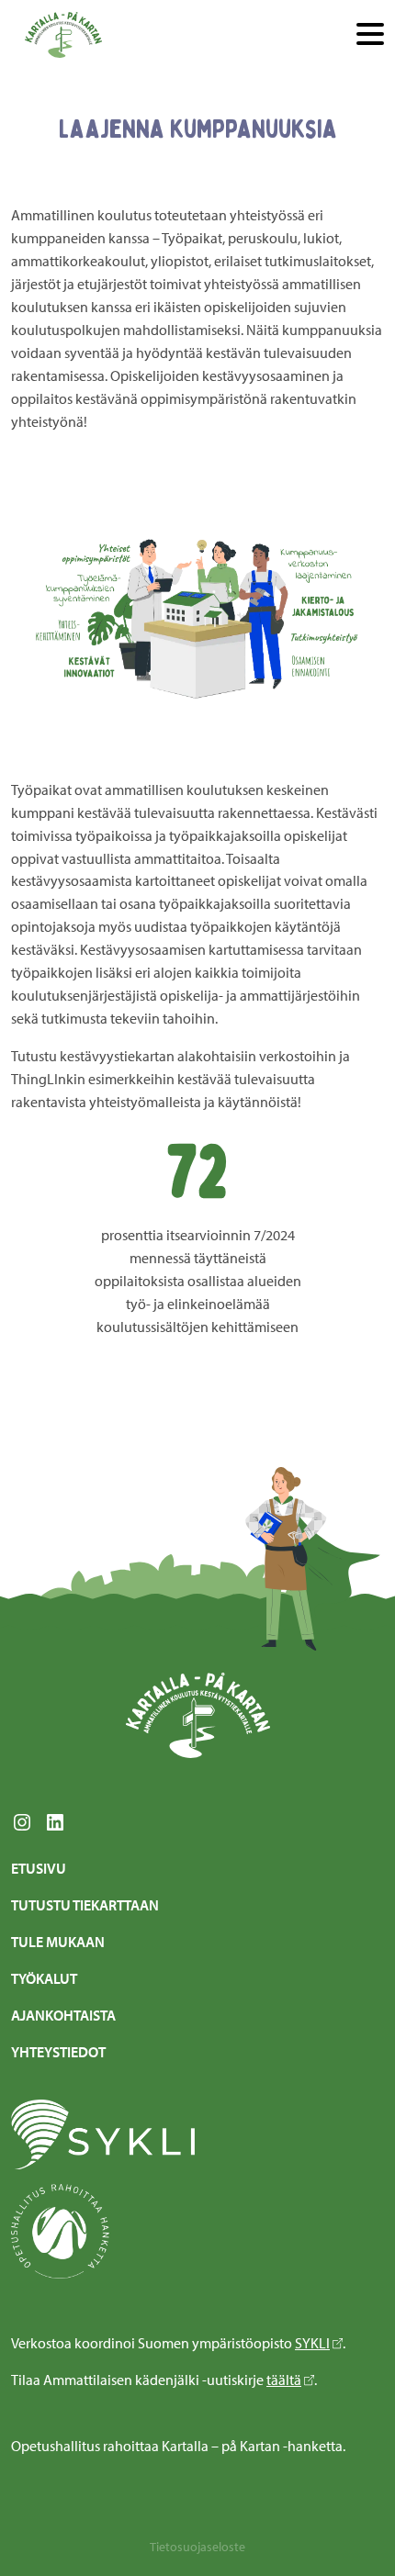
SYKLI (312, 2343)
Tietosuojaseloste (197, 2547)
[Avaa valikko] (370, 35)
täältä (284, 2380)
